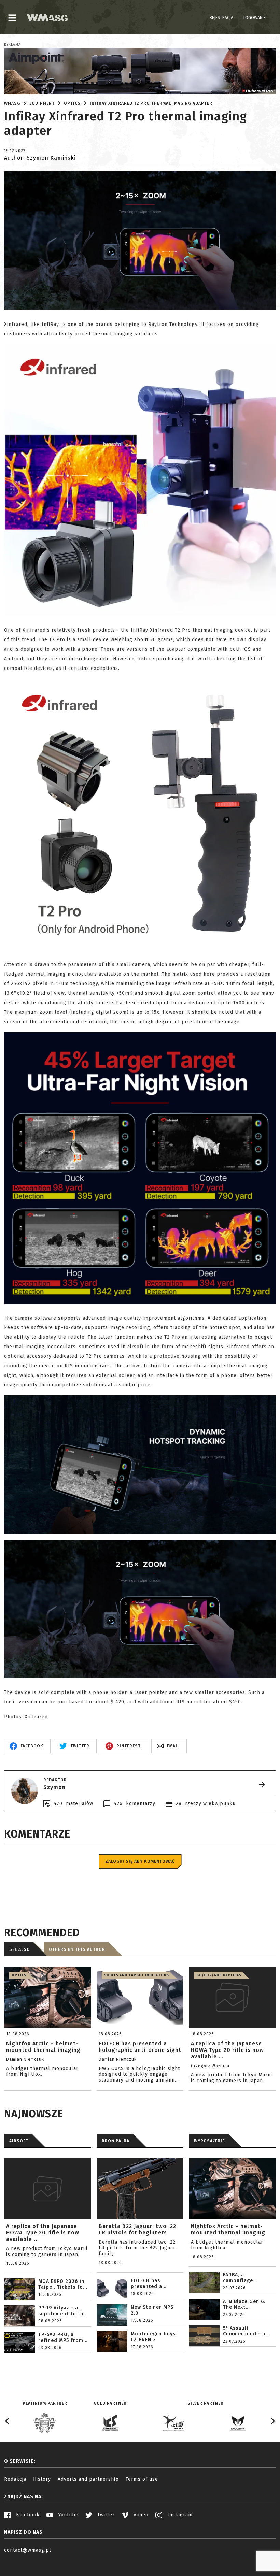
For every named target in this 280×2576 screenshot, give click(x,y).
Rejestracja (221, 18)
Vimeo (140, 2515)
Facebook (27, 2515)
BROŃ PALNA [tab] (116, 2141)
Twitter (105, 2515)
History (42, 2479)
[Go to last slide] (8, 2421)
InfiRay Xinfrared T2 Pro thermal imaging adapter (151, 103)
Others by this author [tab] (77, 1949)
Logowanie (255, 18)
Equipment (42, 103)
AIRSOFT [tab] (19, 2141)
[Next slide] (272, 2421)
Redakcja (15, 2479)
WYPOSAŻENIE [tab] (209, 2141)
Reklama (12, 45)
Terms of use (142, 2479)
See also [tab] (20, 1949)
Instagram (179, 2515)
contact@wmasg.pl (28, 2550)
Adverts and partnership (88, 2479)
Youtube (68, 2515)
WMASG (12, 103)
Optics (72, 103)
